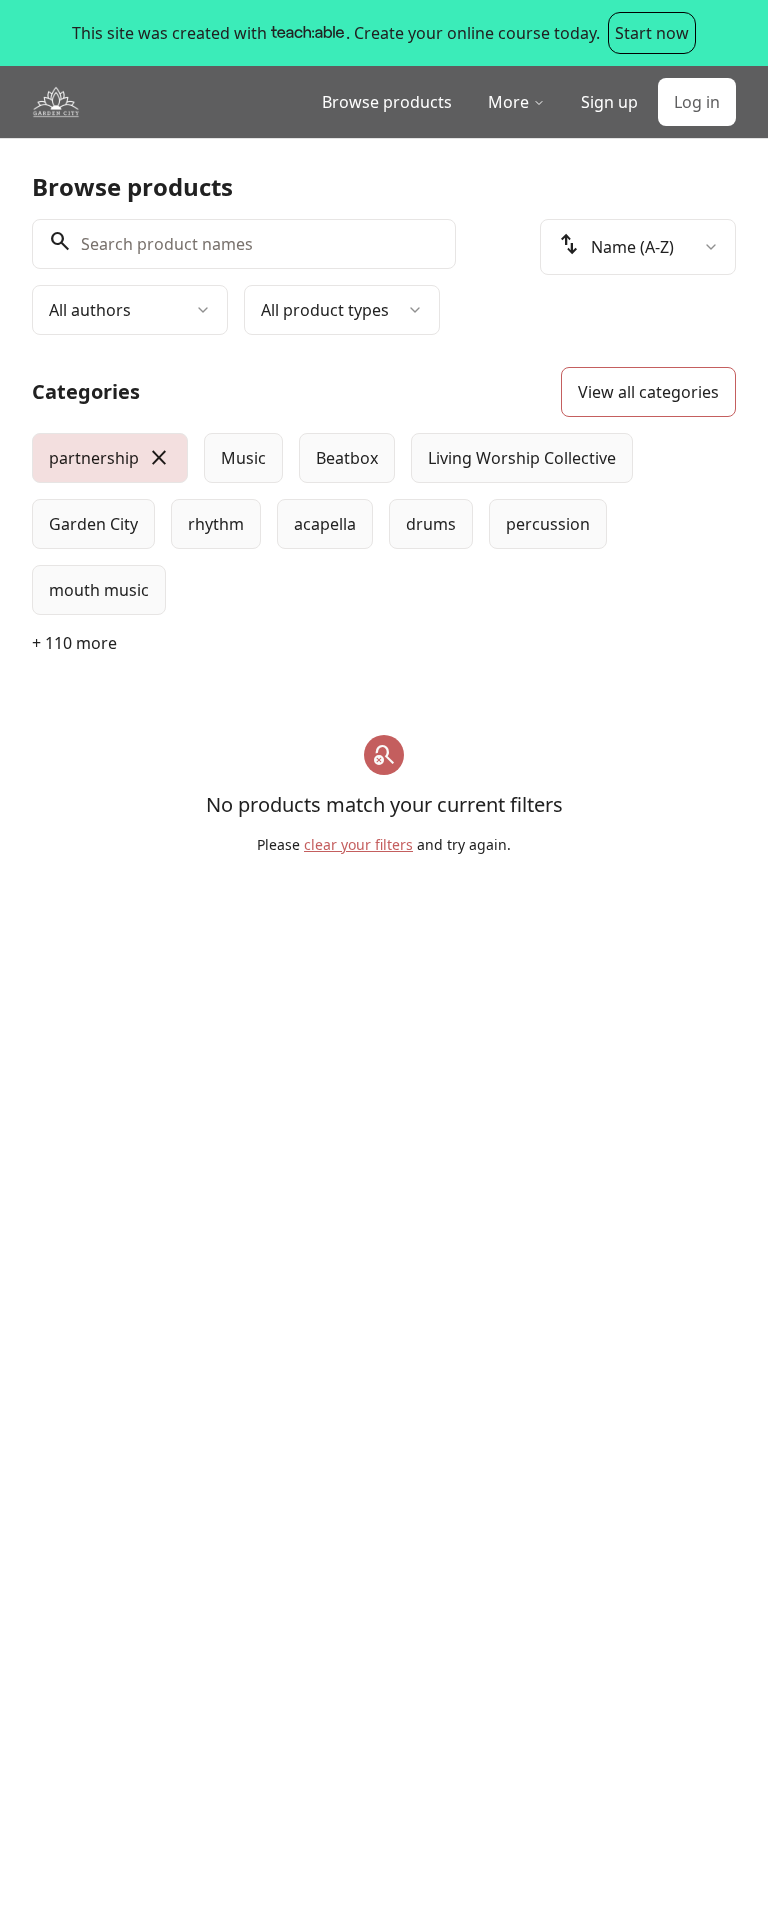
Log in (697, 102)
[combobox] (130, 310)
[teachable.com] (306, 33)
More (508, 102)
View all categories (648, 392)
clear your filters (358, 844)
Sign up (609, 102)
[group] (384, 524)
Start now (652, 33)
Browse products (387, 102)
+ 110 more (74, 643)
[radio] (110, 458)
